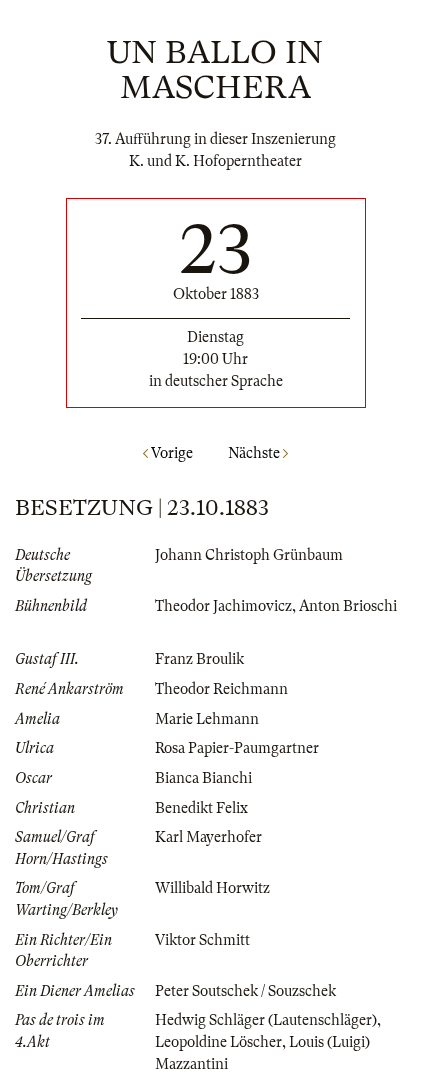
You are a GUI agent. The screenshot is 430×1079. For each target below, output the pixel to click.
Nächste (255, 453)
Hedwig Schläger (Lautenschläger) (266, 1020)
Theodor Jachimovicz (223, 606)
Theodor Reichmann (221, 689)
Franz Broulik (199, 659)
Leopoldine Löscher (218, 1042)
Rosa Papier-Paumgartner (237, 748)
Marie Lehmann (207, 719)
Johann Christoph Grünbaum (249, 555)
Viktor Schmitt (202, 940)
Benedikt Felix (201, 808)
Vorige (170, 453)
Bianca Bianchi (203, 778)
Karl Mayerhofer (208, 837)
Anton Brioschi (348, 606)
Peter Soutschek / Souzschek (245, 991)
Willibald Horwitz (212, 888)
